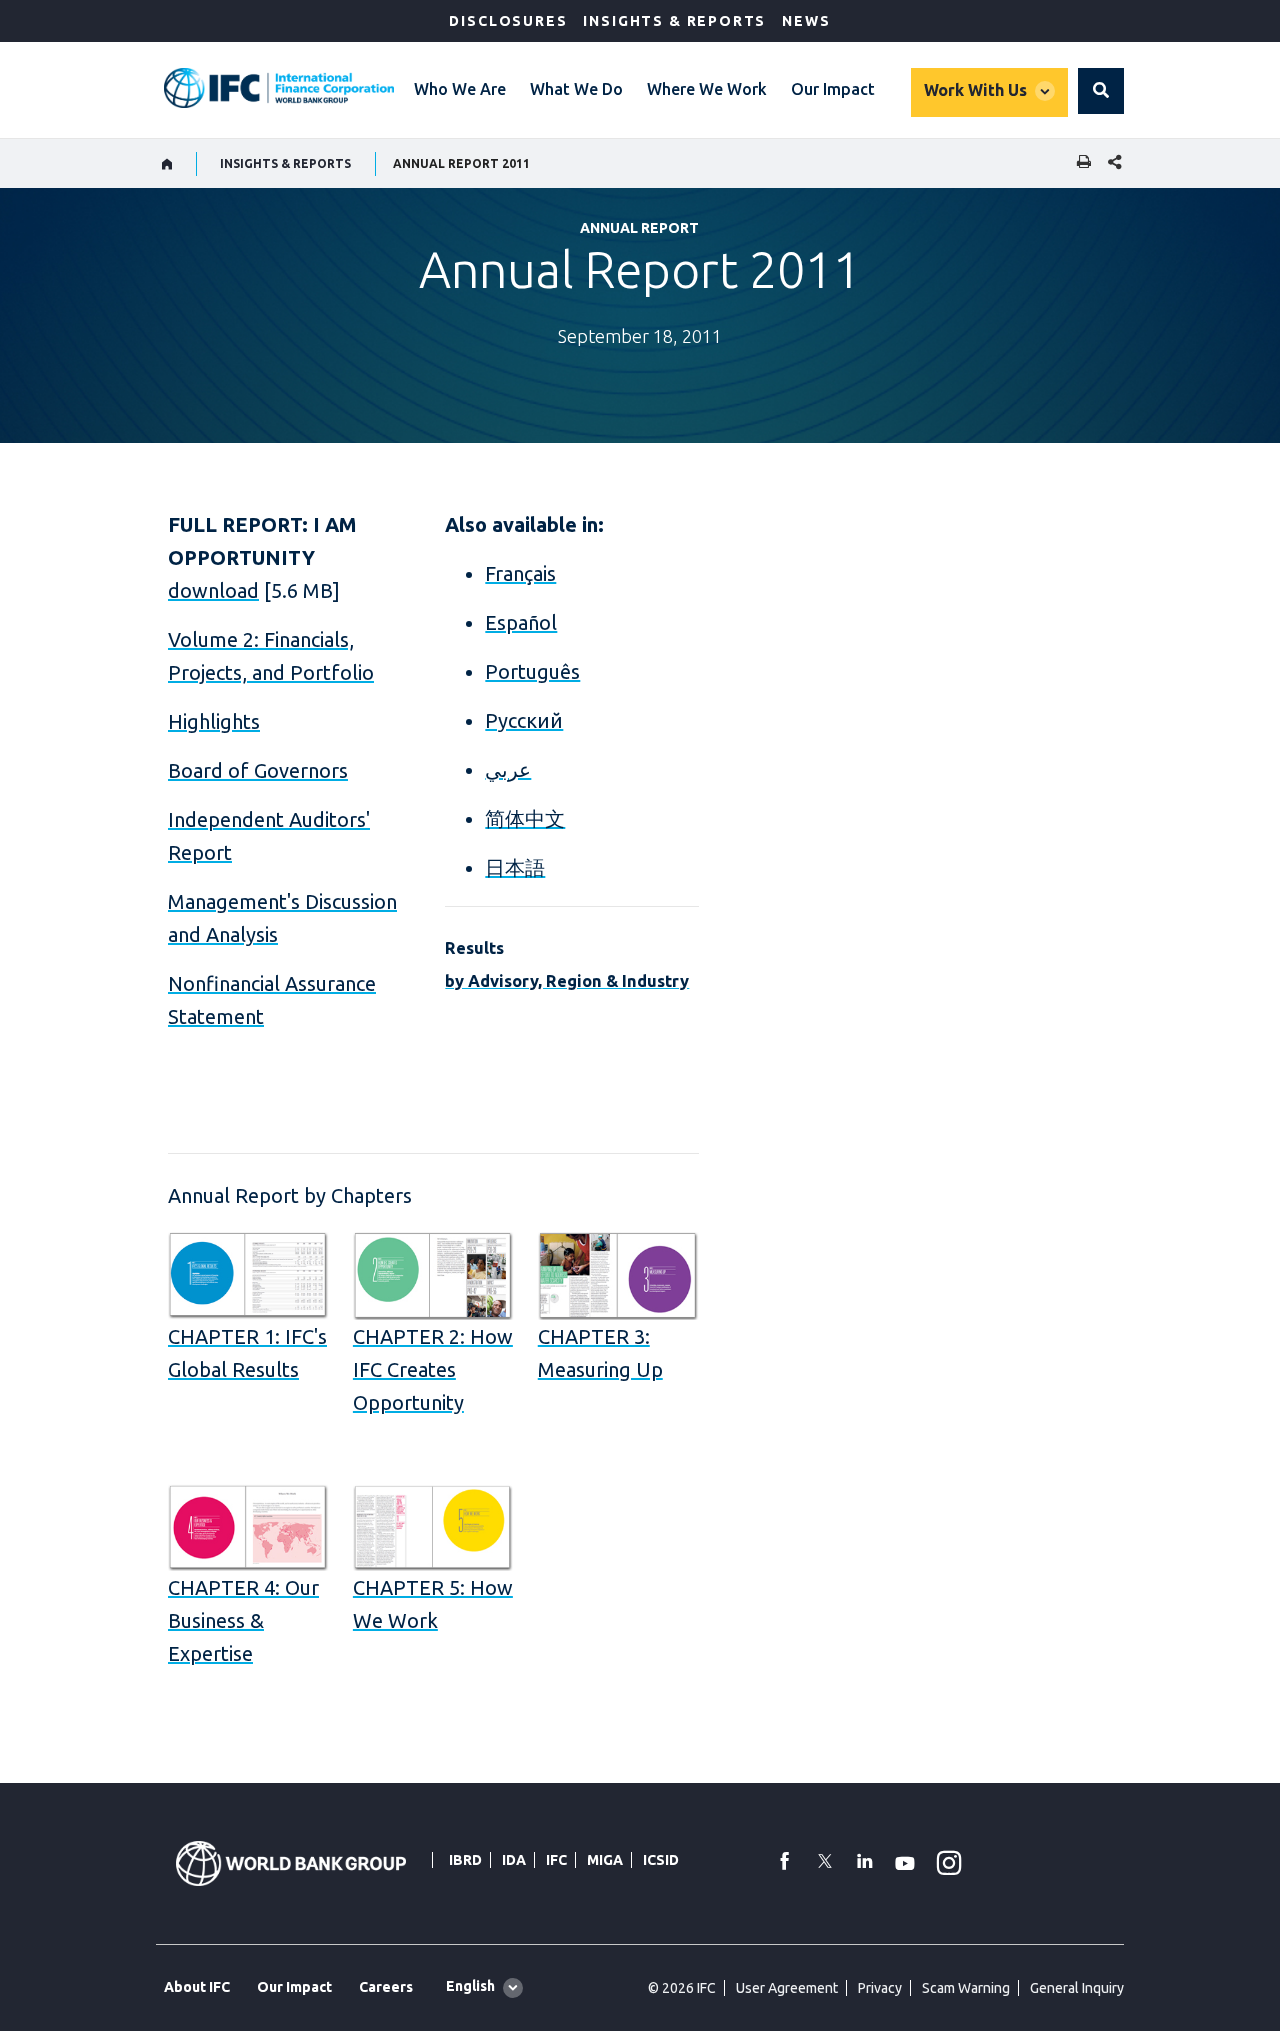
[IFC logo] (279, 88)
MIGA (605, 1860)
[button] (1101, 91)
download (213, 590)
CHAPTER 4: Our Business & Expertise (243, 1620)
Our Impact (833, 89)
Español (521, 622)
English (470, 1986)
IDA (514, 1860)
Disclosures (508, 21)
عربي (508, 769)
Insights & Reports (674, 21)
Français (520, 573)
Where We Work (707, 89)
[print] (1079, 163)
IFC (556, 1860)
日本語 (515, 867)
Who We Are (460, 89)
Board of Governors (258, 770)
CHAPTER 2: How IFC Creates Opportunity (433, 1369)
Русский (524, 720)
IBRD (465, 1860)
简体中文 (525, 818)
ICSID (661, 1860)
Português (532, 671)
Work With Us (975, 90)
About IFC (197, 1987)
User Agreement (787, 1988)
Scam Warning (966, 1988)
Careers (386, 1987)
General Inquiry (1077, 1988)
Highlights (214, 721)
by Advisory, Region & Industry (567, 981)
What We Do (576, 89)
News (806, 21)
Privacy (880, 1988)
